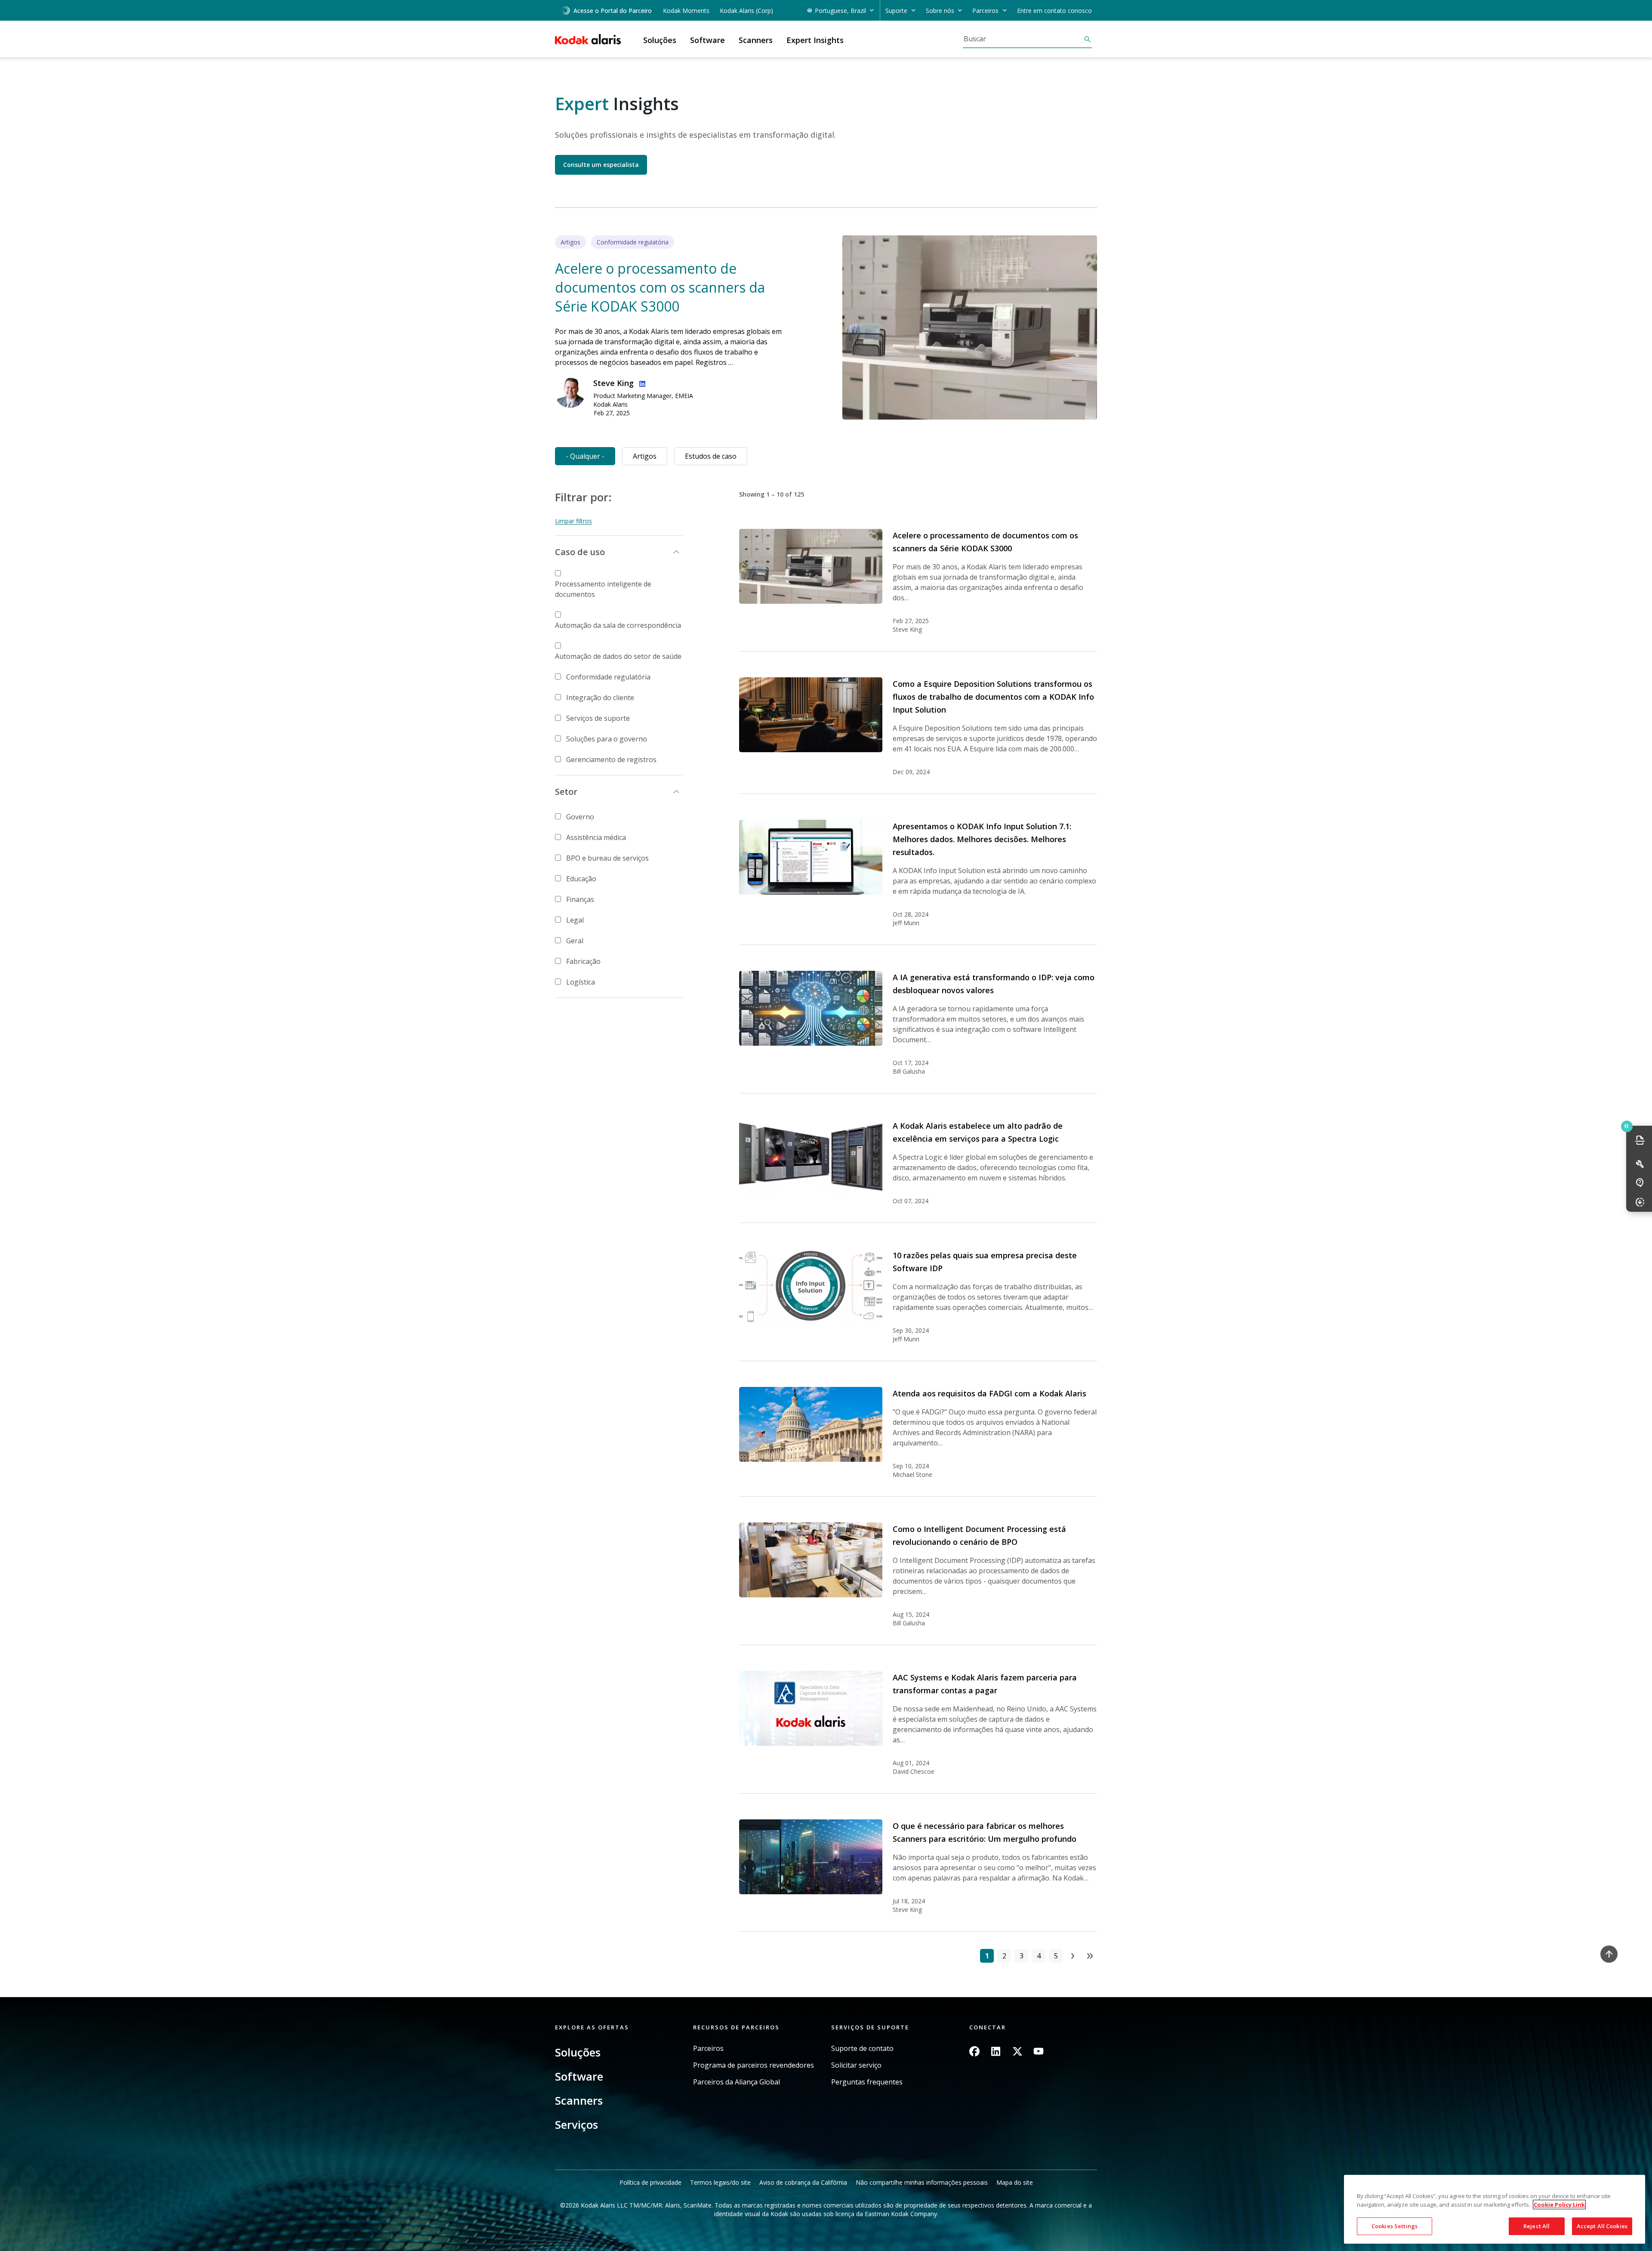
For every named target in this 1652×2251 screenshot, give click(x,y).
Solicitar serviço (856, 2065)
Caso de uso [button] (580, 552)
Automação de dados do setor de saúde (618, 656)
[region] (1495, 2209)
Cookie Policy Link (1559, 2205)
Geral (575, 941)
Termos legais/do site (720, 2182)
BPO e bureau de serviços (607, 858)
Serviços (576, 2124)
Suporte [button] (896, 11)
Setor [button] (566, 792)
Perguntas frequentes (867, 2082)
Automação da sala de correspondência (618, 625)
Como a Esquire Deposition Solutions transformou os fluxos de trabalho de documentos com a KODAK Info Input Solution (993, 697)
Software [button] (707, 40)
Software (579, 2076)
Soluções (578, 2052)
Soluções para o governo (607, 739)
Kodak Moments (686, 11)
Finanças (580, 899)
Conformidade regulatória (608, 677)
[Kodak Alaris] (588, 39)
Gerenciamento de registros (611, 760)
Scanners (579, 2100)
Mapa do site (1015, 2182)
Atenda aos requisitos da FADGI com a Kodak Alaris (989, 1393)
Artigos (645, 456)
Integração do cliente (600, 698)
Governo (580, 817)
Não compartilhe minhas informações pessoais (922, 2182)
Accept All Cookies (1602, 2226)
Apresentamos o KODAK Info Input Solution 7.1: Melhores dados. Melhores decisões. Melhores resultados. (982, 839)
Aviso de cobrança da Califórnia (803, 2182)
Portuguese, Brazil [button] (840, 11)
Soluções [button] (660, 40)
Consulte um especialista (601, 165)
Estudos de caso (711, 456)
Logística (581, 982)
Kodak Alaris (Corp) (746, 11)
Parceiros (708, 2049)
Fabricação (583, 961)
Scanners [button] (756, 40)
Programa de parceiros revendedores (754, 2065)
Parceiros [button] (985, 11)
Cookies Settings (1395, 2226)
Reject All (1536, 2226)
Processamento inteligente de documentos (603, 589)
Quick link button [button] (1627, 1126)
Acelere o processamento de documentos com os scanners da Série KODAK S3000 (660, 287)
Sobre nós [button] (940, 11)
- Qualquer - (585, 456)
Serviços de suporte (598, 718)
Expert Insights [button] (815, 40)
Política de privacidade (650, 2182)
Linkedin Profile (641, 383)
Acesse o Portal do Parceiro (613, 11)
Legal (575, 920)
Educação (581, 879)
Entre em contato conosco (1054, 11)
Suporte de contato (862, 2049)
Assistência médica (596, 837)
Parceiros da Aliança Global (737, 2082)
